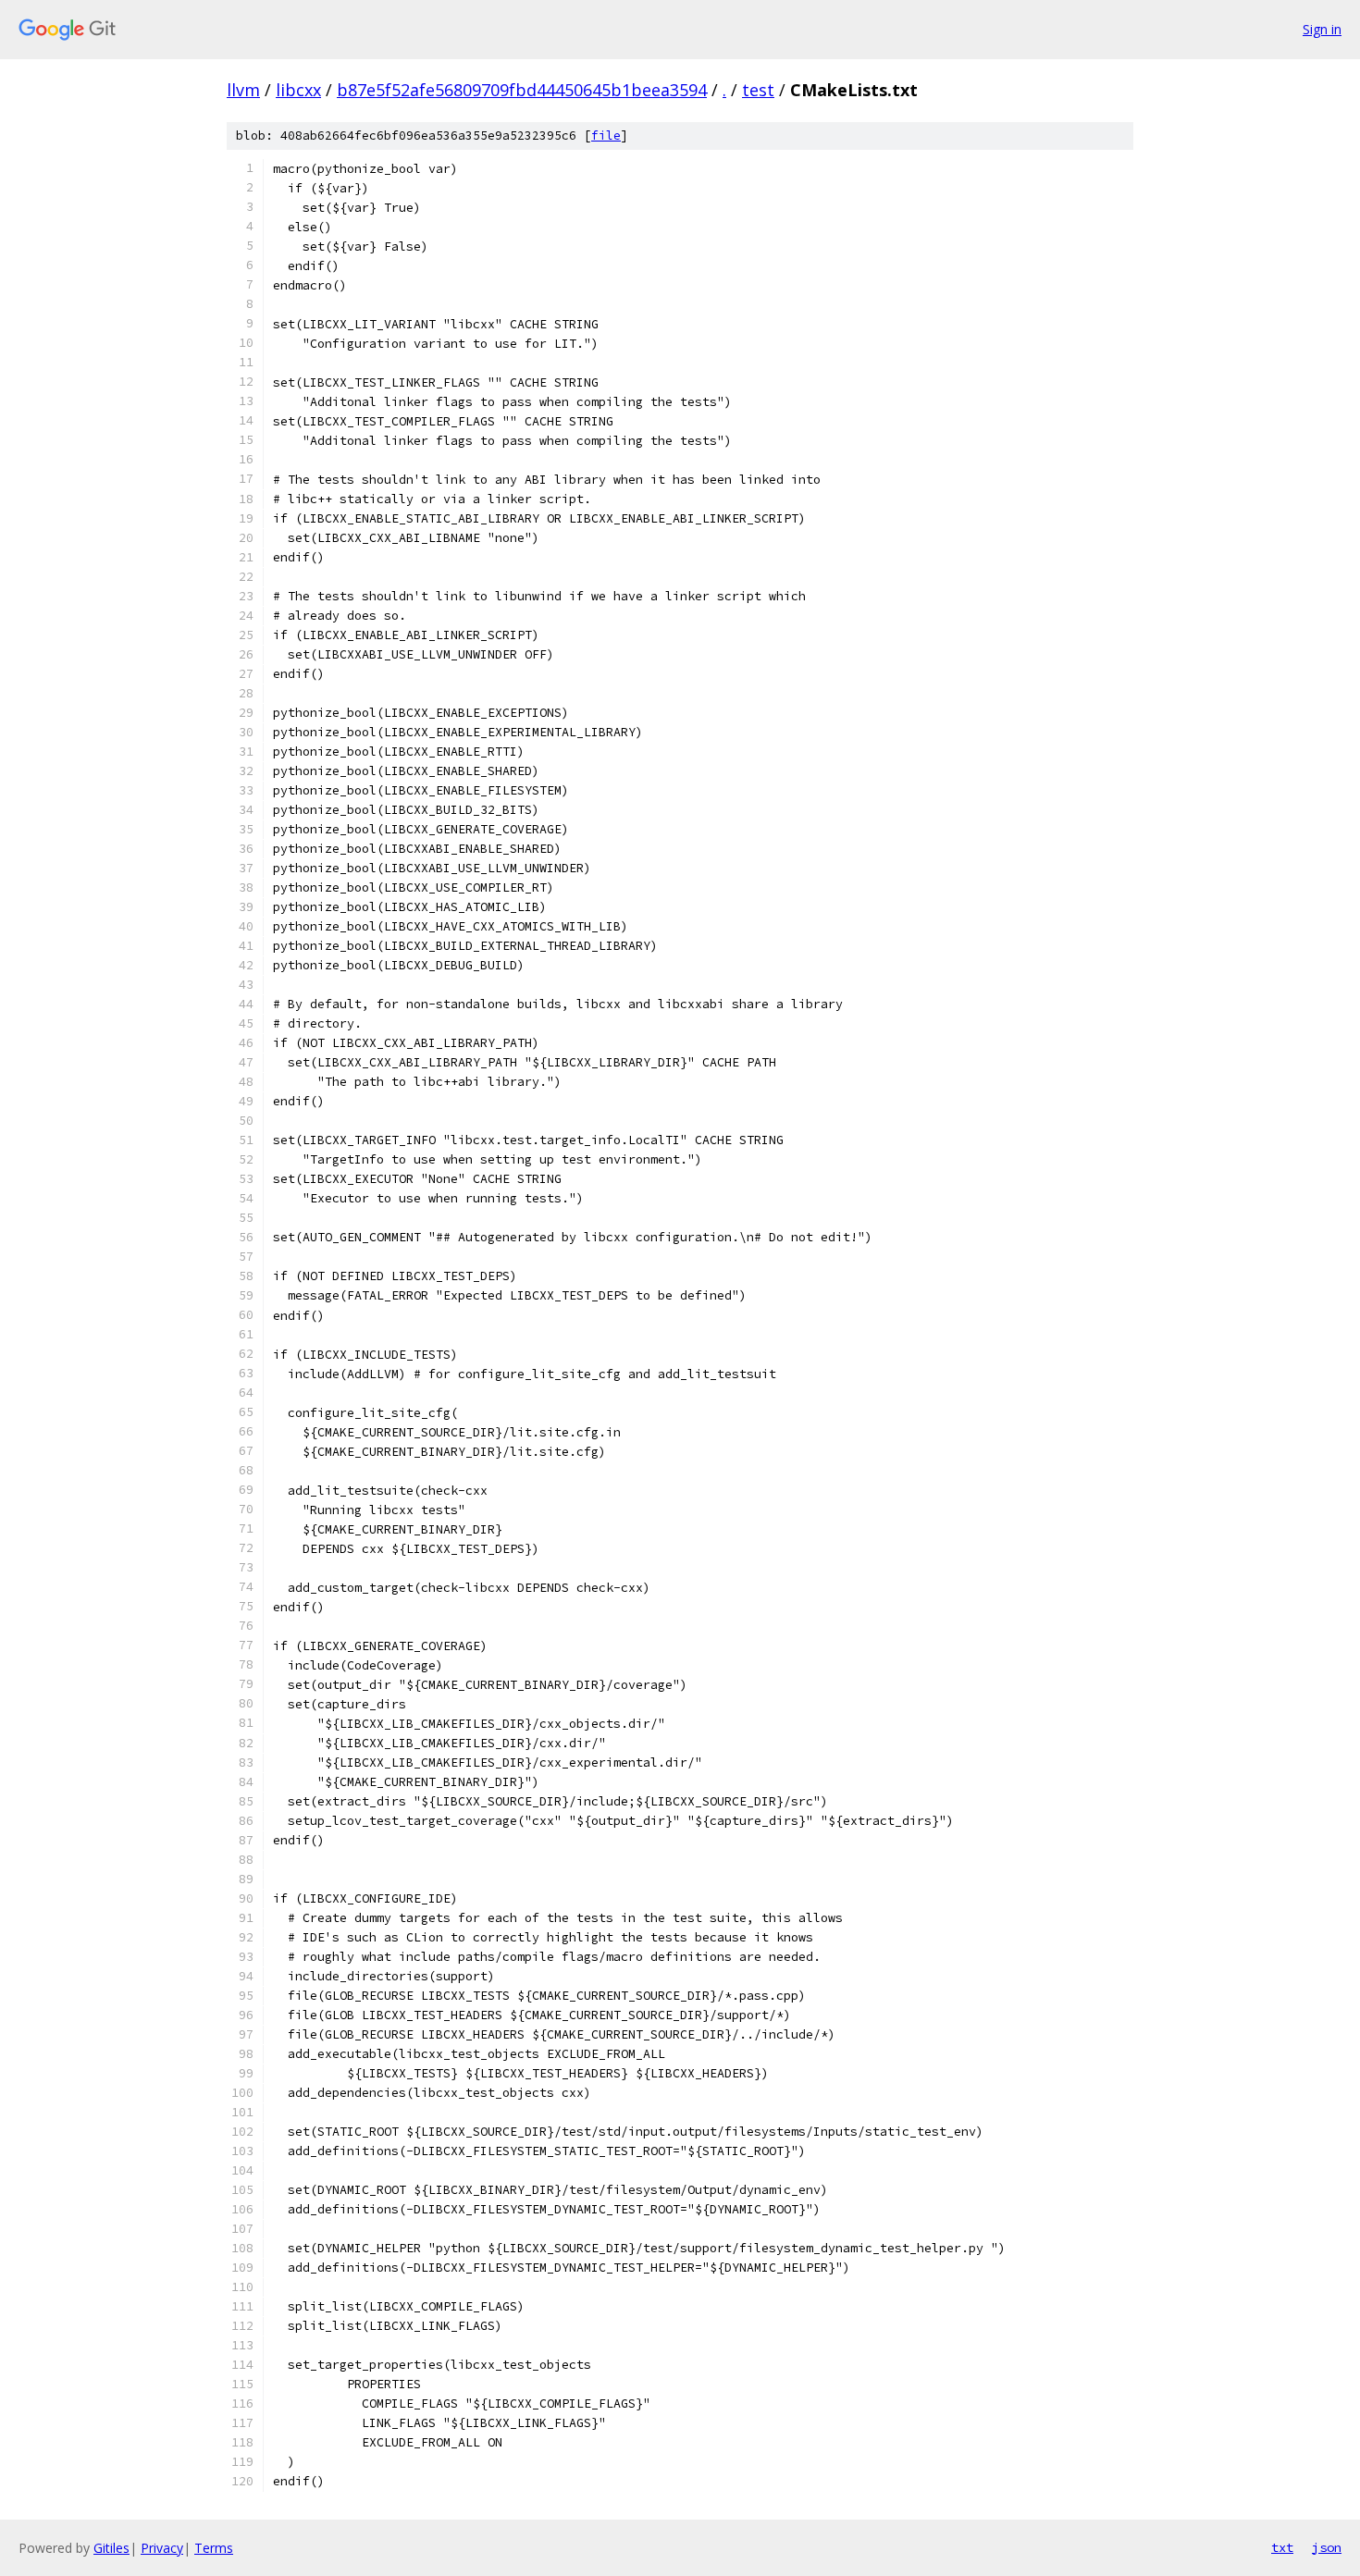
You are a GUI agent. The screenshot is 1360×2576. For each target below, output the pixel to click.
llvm (243, 90)
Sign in (1322, 29)
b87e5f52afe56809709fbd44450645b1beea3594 (522, 90)
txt (1282, 2547)
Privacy (162, 2548)
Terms (214, 2548)
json (1327, 2547)
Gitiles (111, 2548)
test (758, 90)
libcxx (298, 90)
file (606, 136)
